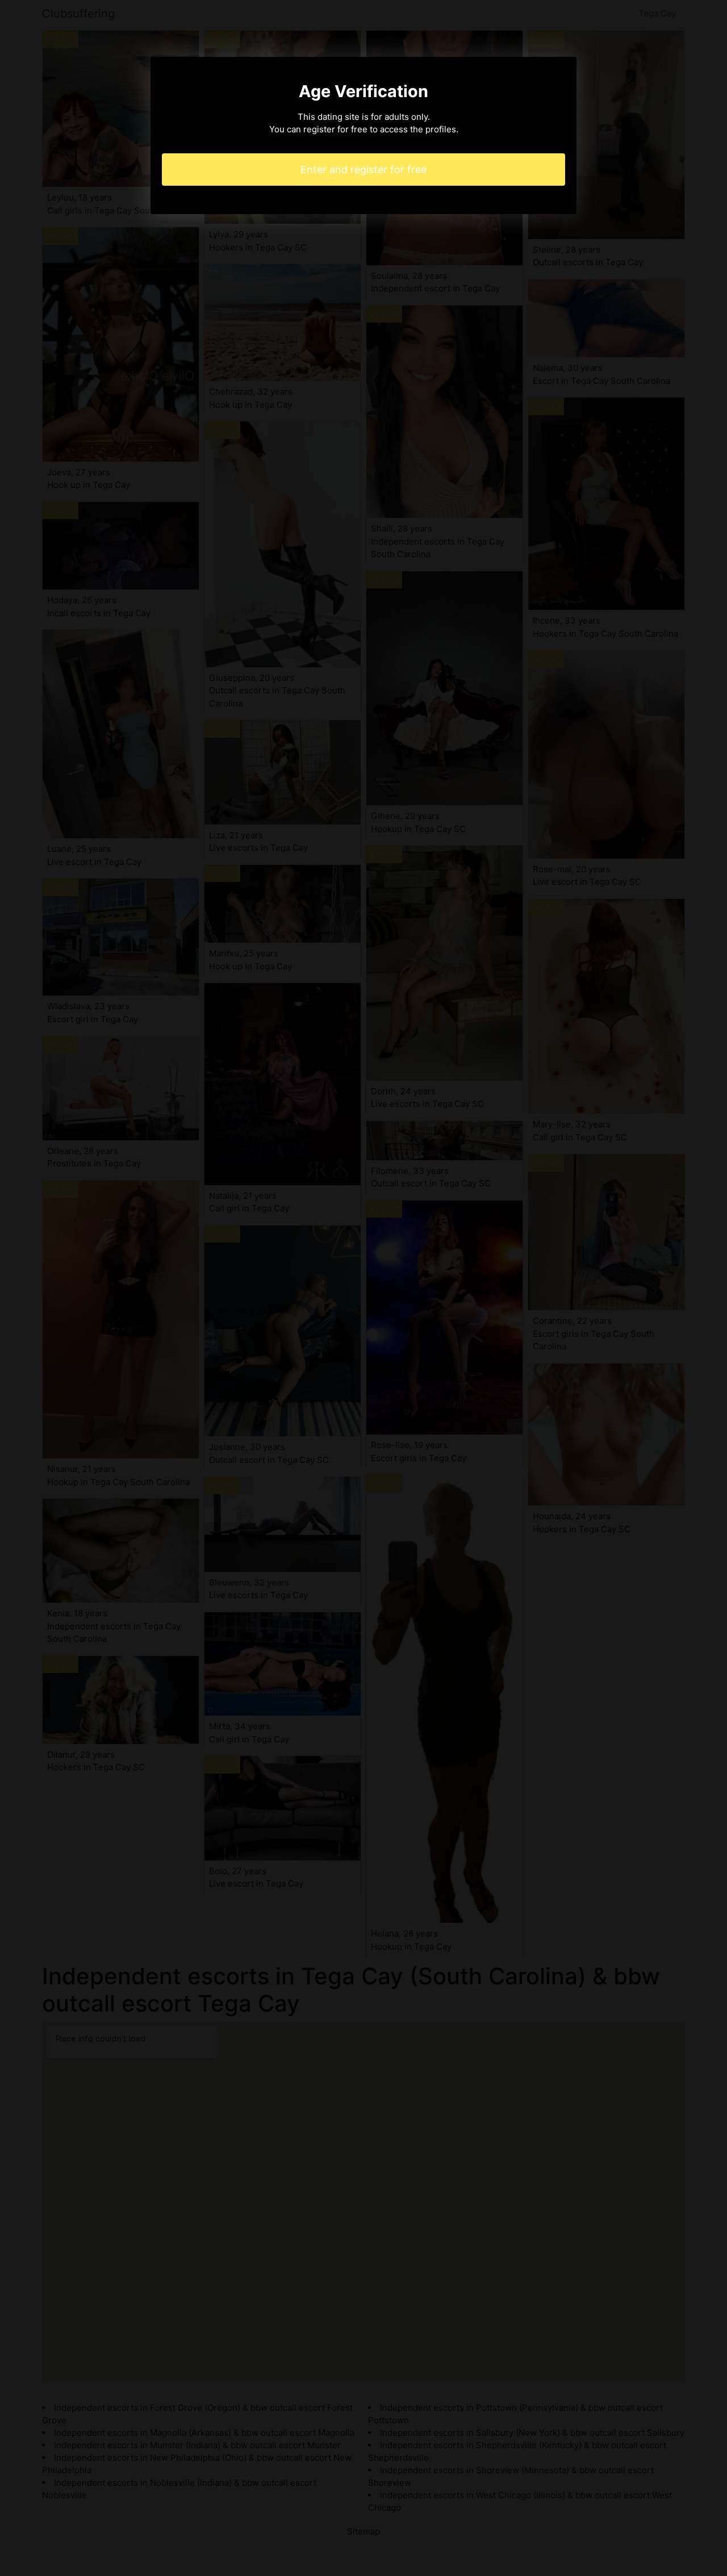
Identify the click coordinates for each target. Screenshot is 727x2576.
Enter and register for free (363, 170)
